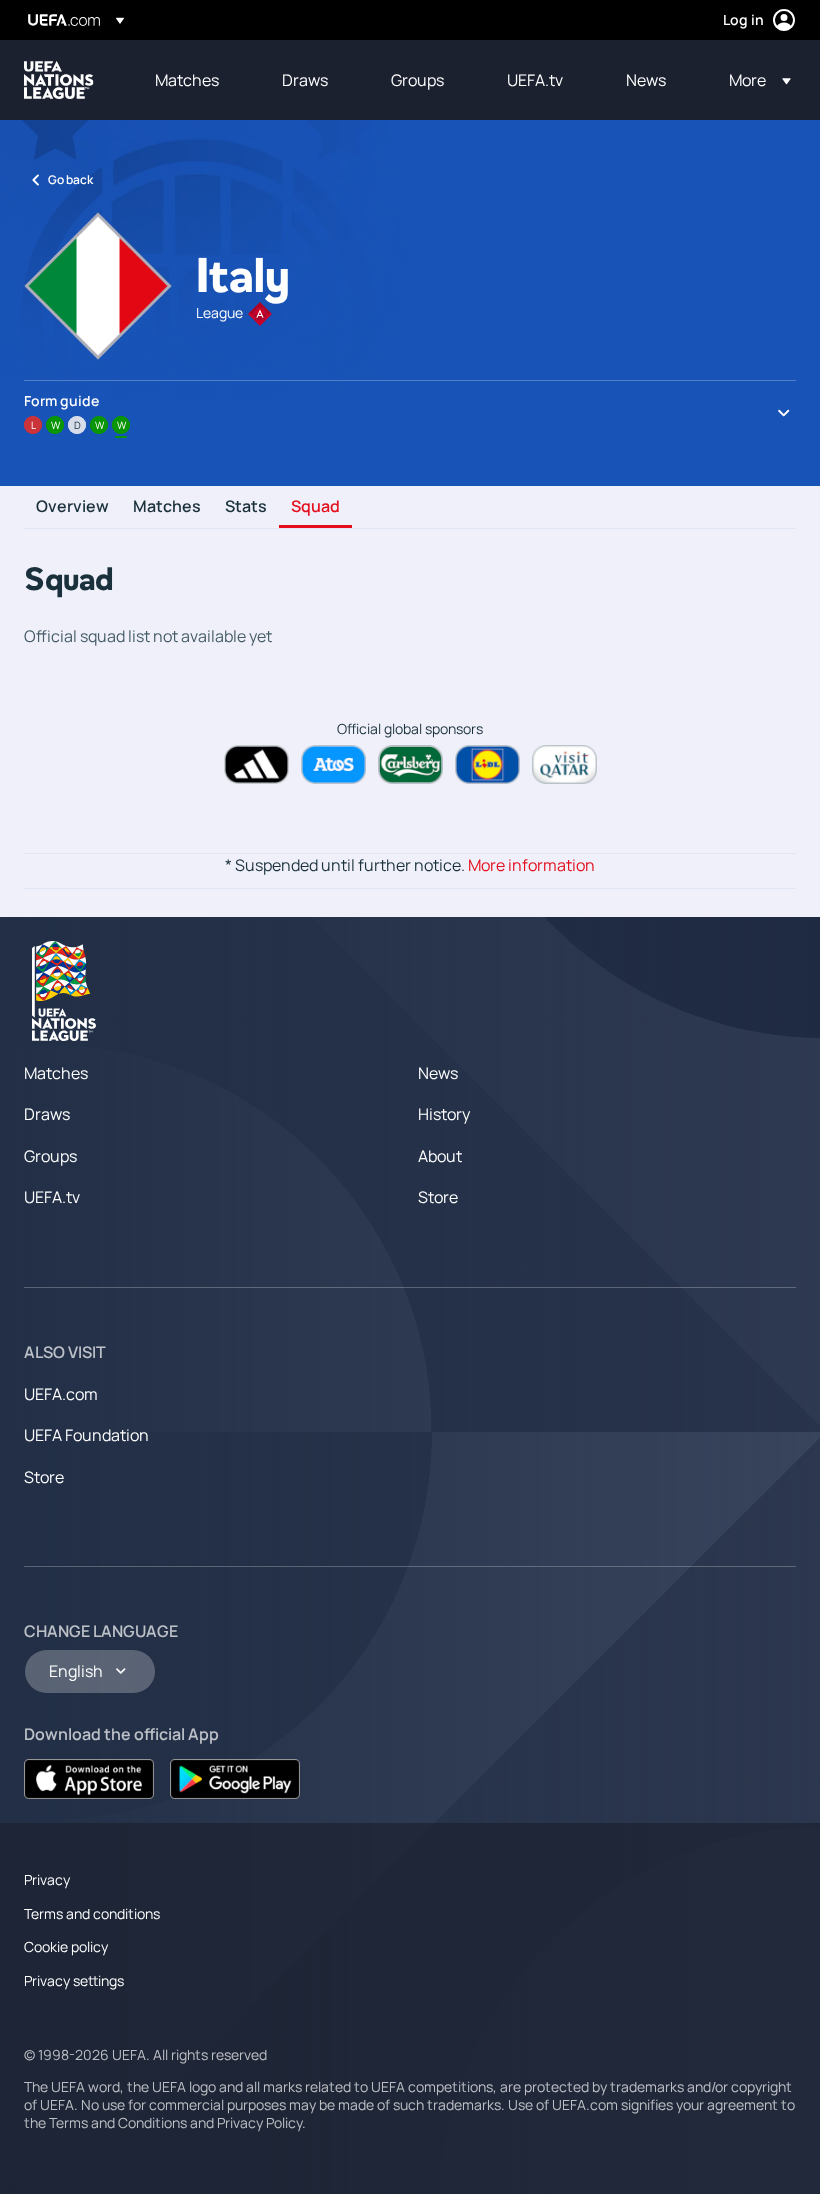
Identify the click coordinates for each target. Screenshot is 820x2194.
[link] (187, 80)
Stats (246, 507)
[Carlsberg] (410, 764)
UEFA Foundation (86, 1435)
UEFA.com (61, 1394)
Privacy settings (74, 1980)
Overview (72, 507)
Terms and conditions (92, 1913)
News (438, 1073)
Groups (50, 1156)
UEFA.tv (52, 1197)
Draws (47, 1114)
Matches (167, 507)
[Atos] (333, 764)
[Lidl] (487, 764)
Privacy (47, 1879)
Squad (315, 507)
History (444, 1114)
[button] (754, 80)
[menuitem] (193, 80)
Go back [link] (70, 179)
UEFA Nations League (59, 80)
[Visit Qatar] (564, 764)
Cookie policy (66, 1946)
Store (438, 1197)
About (440, 1156)
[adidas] (256, 764)
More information (531, 865)
